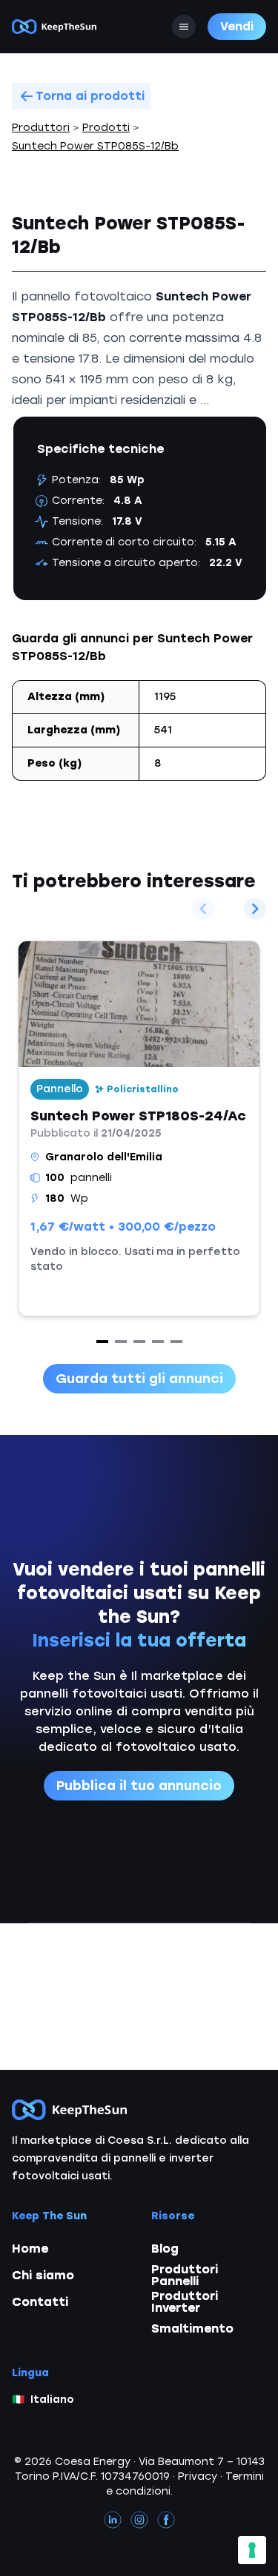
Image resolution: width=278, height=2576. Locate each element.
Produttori (41, 128)
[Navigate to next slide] (255, 909)
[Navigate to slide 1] (102, 1342)
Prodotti (106, 128)
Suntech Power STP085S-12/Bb (95, 146)
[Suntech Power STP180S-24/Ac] (139, 1129)
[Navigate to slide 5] (176, 1342)
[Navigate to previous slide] (203, 909)
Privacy (198, 2476)
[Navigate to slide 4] (158, 1342)
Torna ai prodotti (90, 96)
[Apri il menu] (184, 27)
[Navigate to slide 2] (121, 1342)
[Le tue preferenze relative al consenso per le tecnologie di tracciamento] (252, 2550)
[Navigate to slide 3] (139, 1342)
